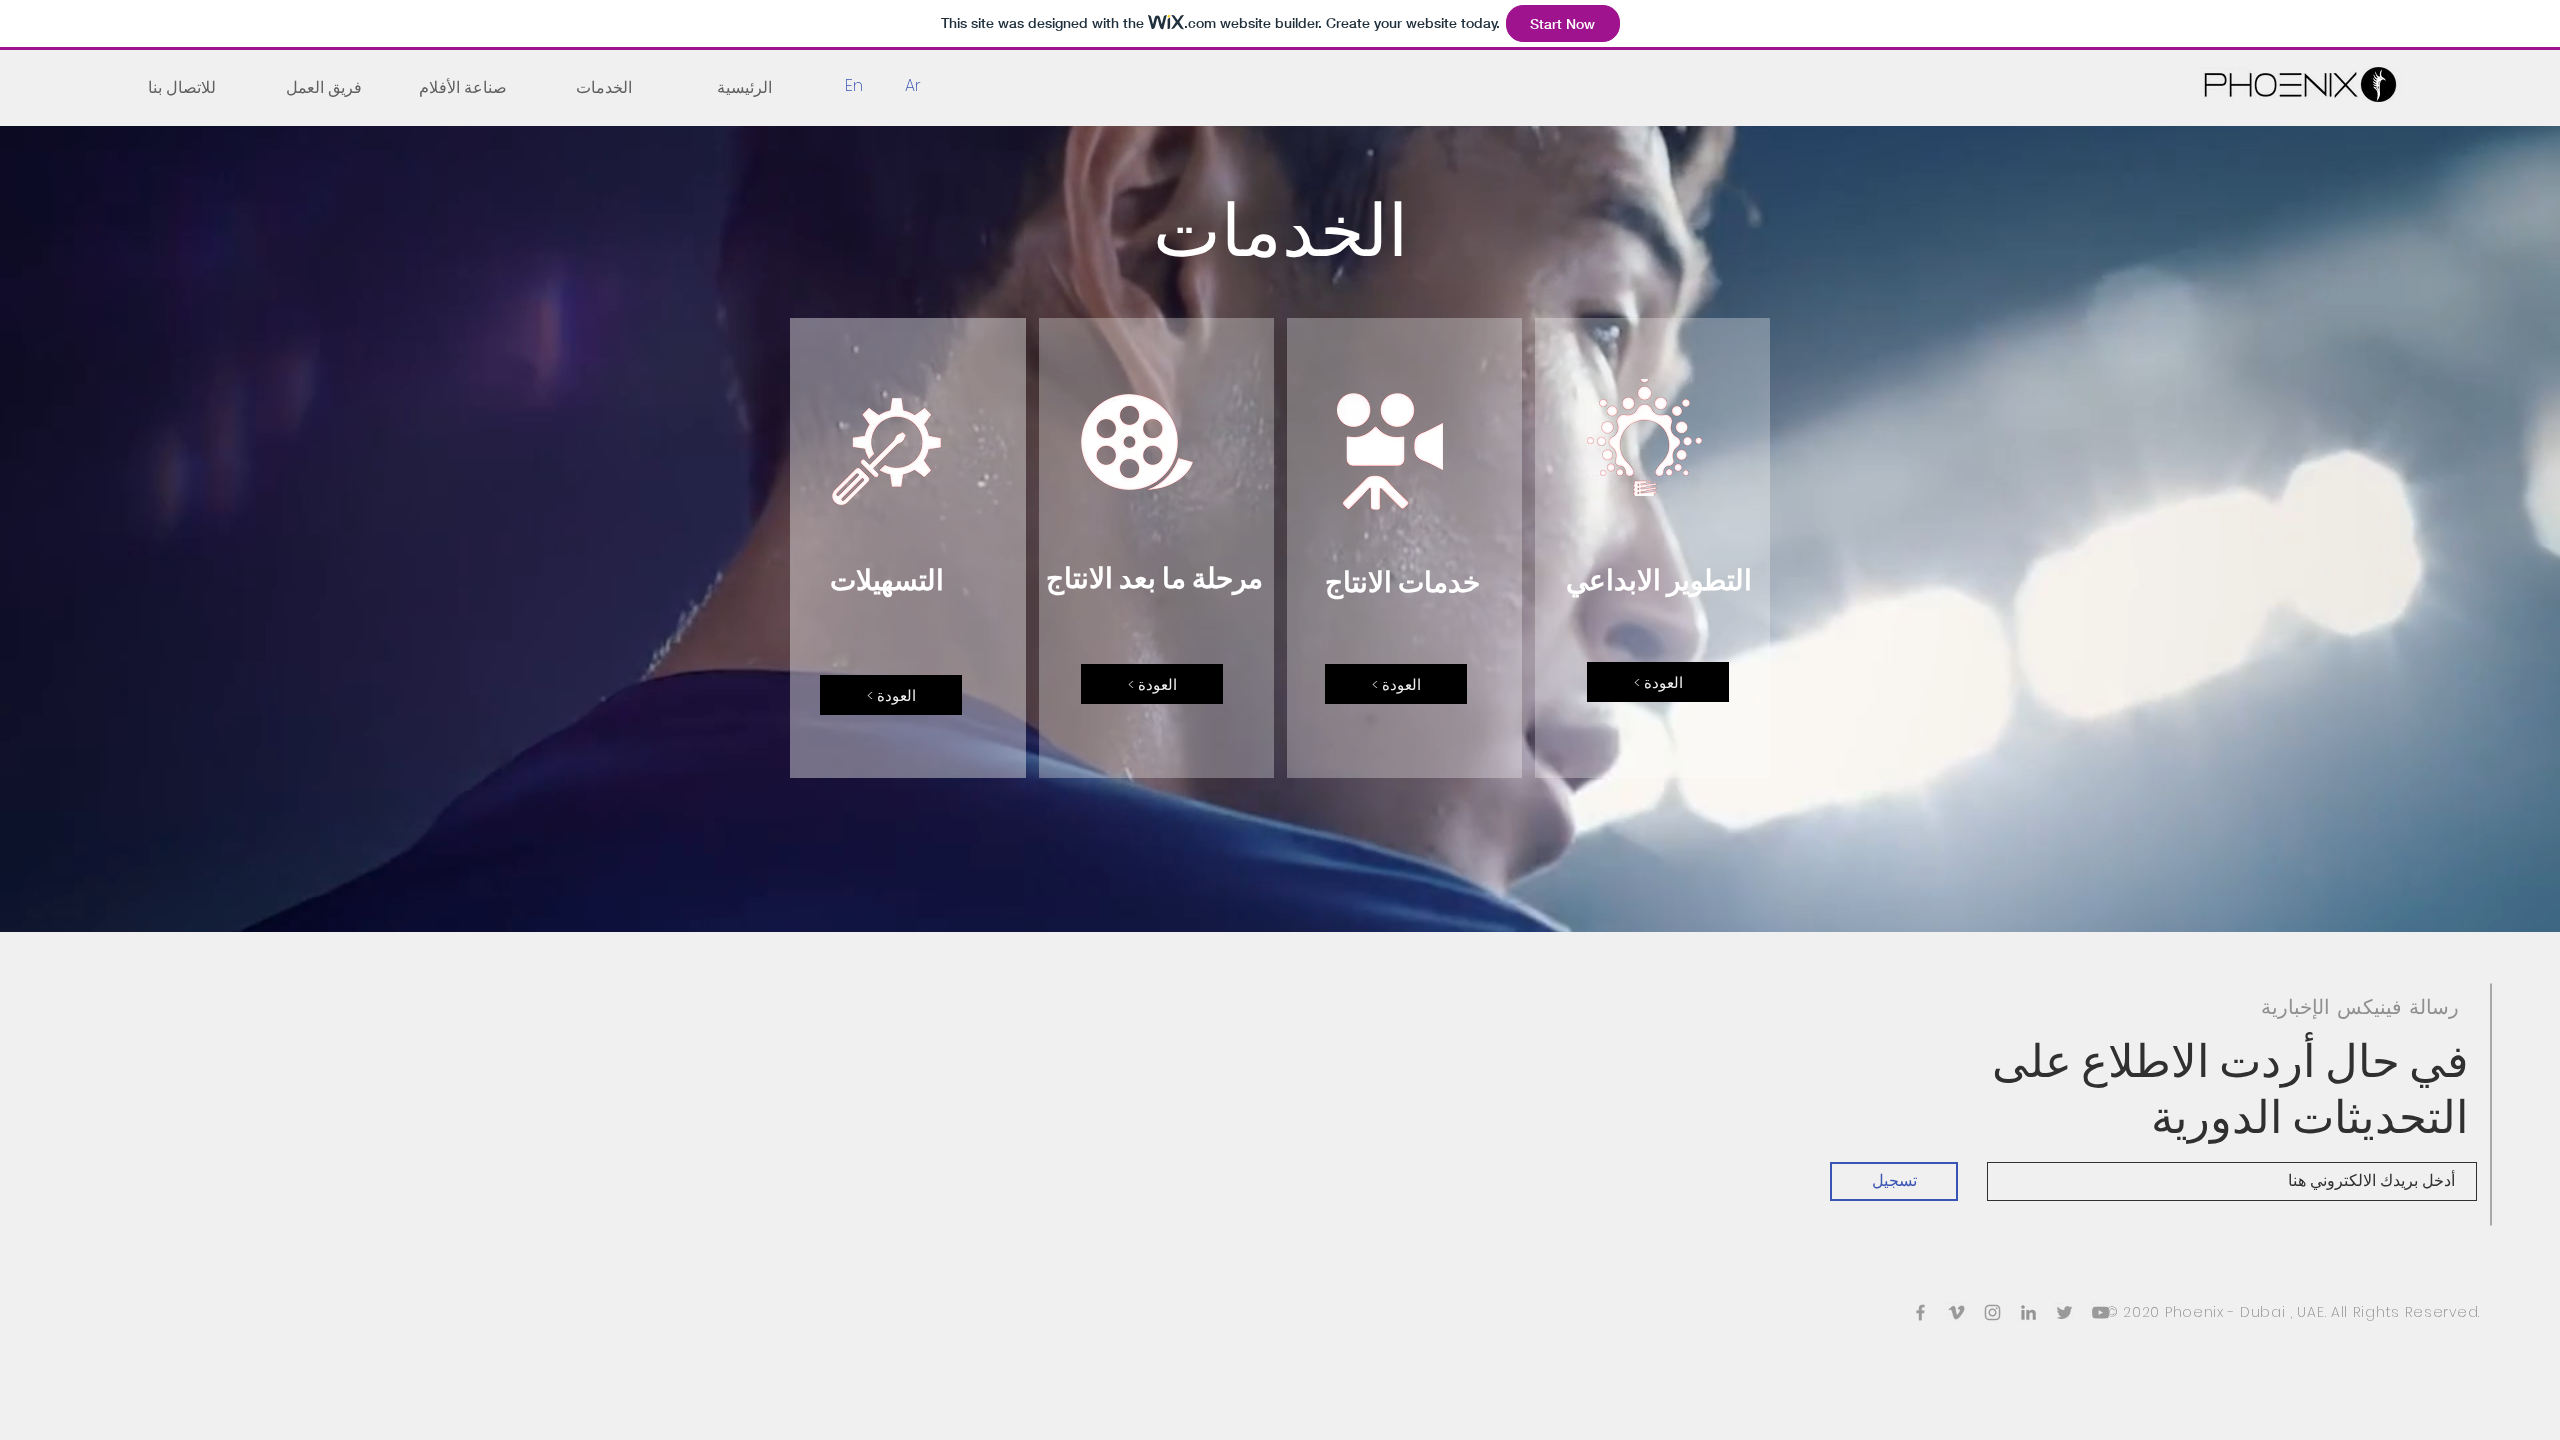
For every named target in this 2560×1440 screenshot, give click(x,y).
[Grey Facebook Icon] (1920, 1312)
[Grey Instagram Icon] (1992, 1312)
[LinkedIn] (2028, 1312)
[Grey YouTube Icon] (2100, 1312)
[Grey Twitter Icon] (2064, 1312)
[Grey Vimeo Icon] (1956, 1312)
